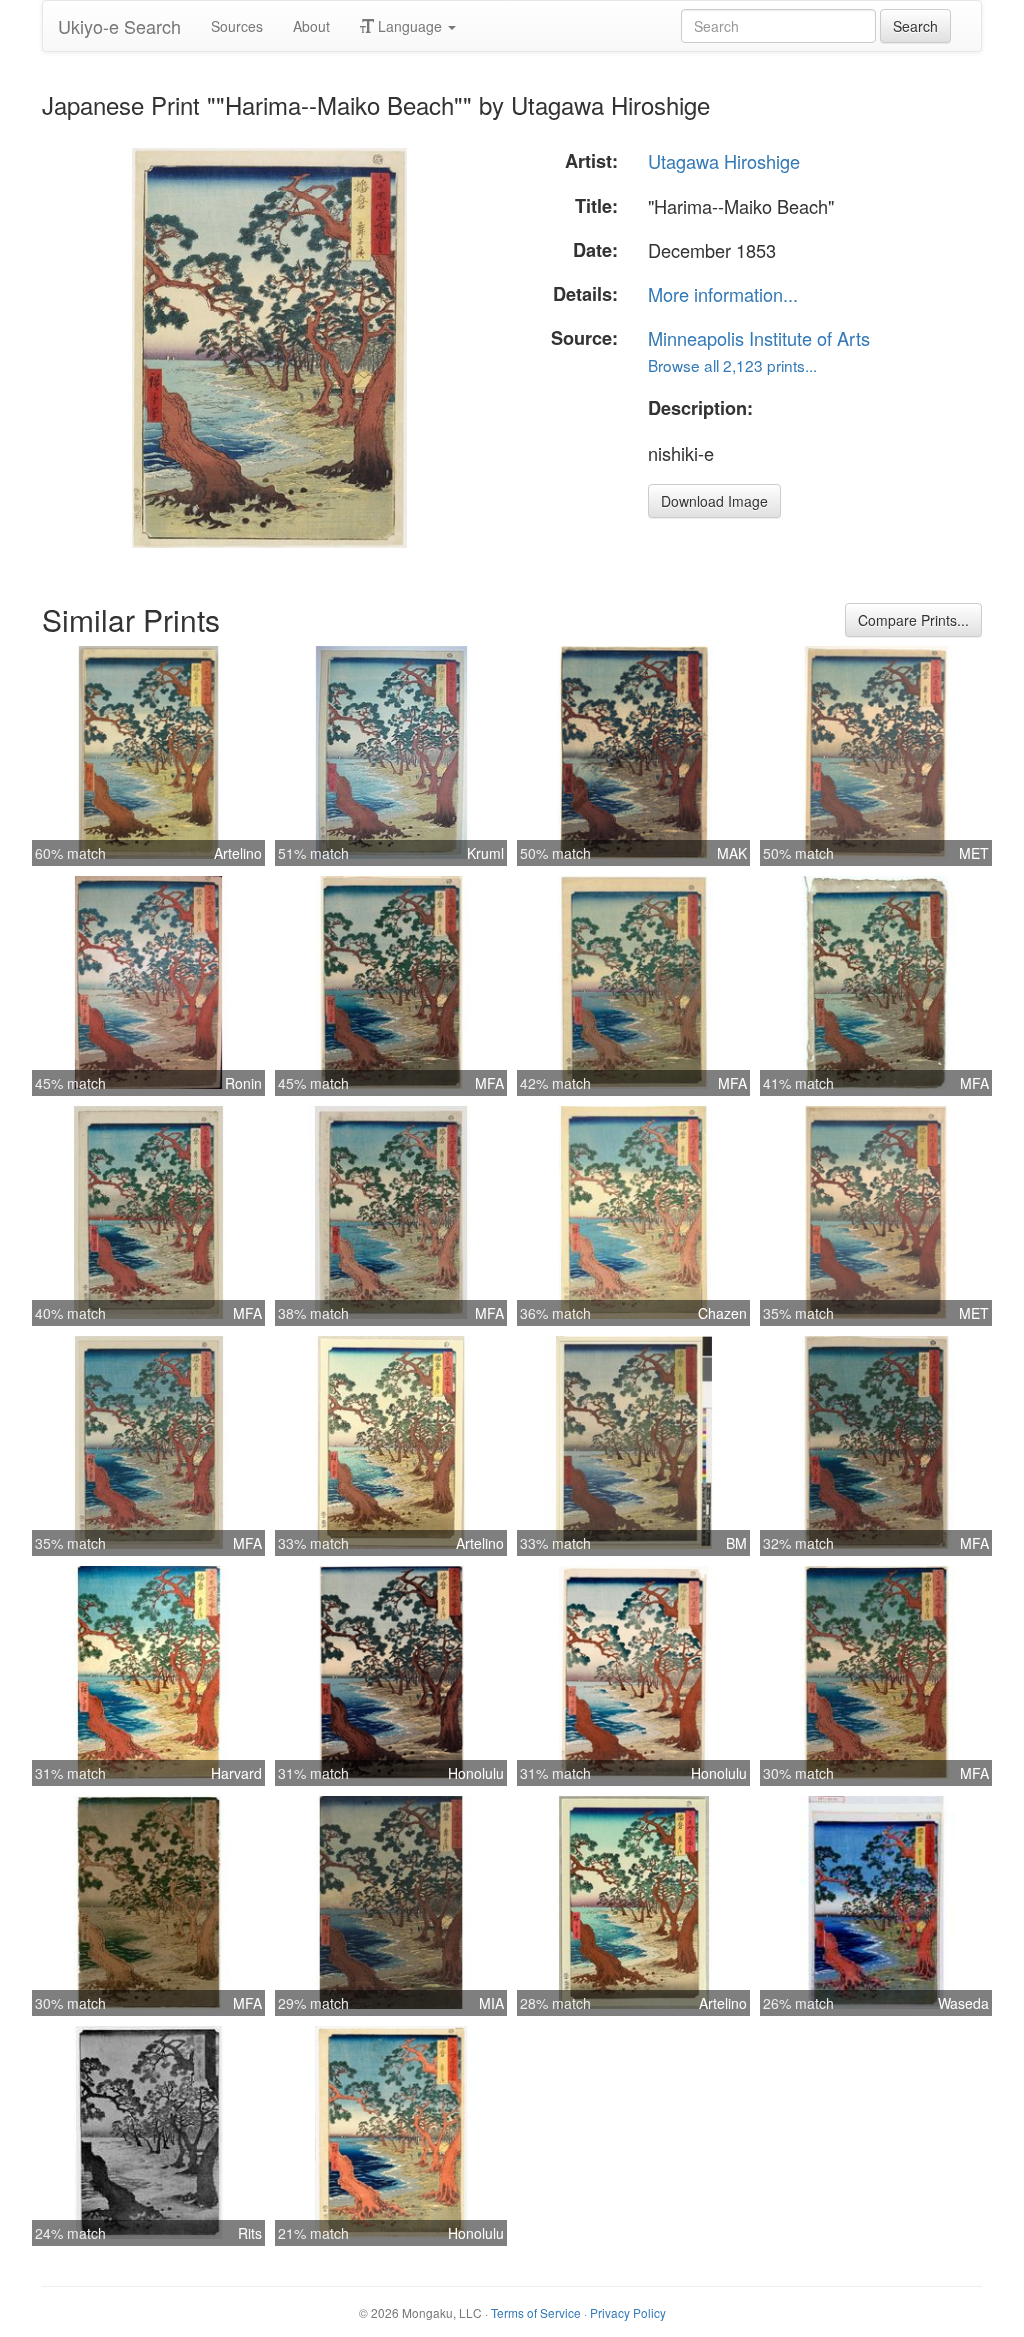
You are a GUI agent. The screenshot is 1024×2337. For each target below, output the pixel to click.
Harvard (236, 1773)
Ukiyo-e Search (119, 26)
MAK (732, 853)
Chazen (722, 1313)
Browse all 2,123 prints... (732, 365)
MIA (491, 2003)
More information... (723, 294)
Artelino (238, 853)
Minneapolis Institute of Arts (759, 338)
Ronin (243, 1083)
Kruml (485, 853)
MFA (489, 1083)
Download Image (714, 501)
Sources (237, 26)
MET (974, 853)
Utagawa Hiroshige (724, 161)
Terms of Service (536, 2312)
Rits (250, 2233)
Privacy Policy (628, 2312)
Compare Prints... (913, 620)
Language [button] (410, 26)
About (311, 26)
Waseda (963, 2003)
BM (736, 1543)
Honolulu (476, 1773)
